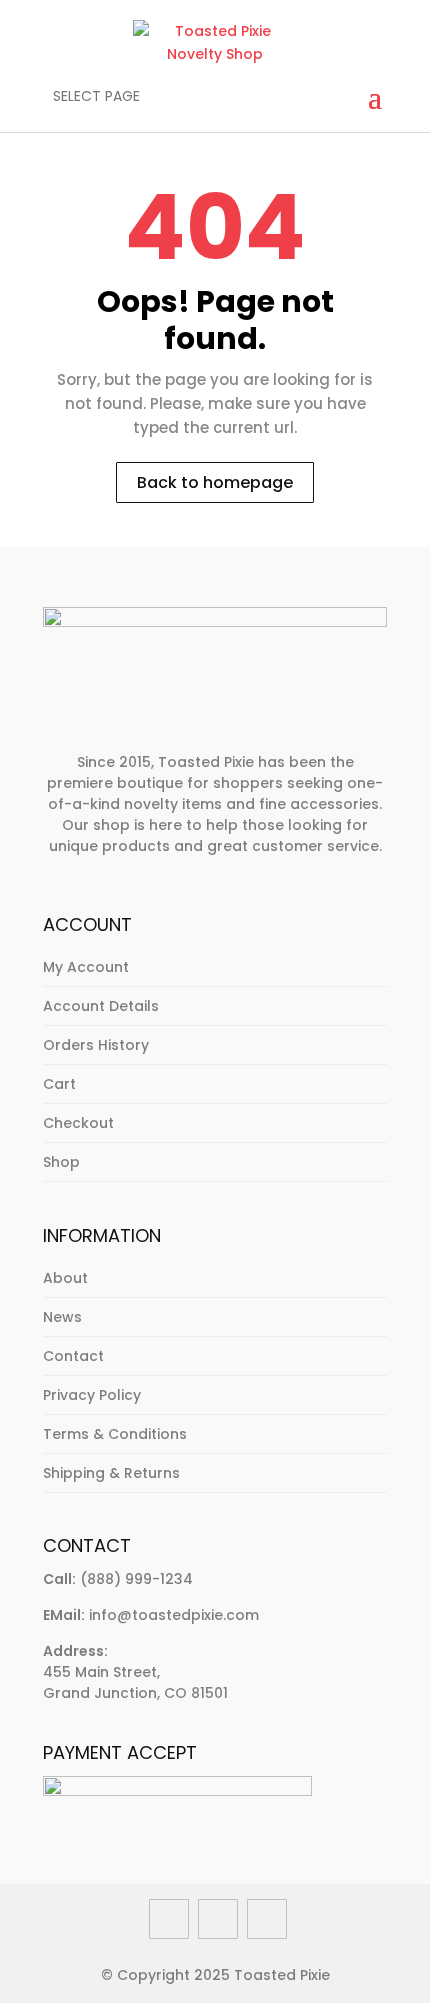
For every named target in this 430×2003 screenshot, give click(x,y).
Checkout (78, 1123)
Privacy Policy (92, 1395)
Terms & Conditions (115, 1434)
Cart (59, 1084)
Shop (61, 1162)
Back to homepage (215, 482)
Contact (73, 1356)
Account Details (101, 1006)
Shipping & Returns (111, 1473)
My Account (86, 967)
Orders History (96, 1045)
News (62, 1317)
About (65, 1278)
